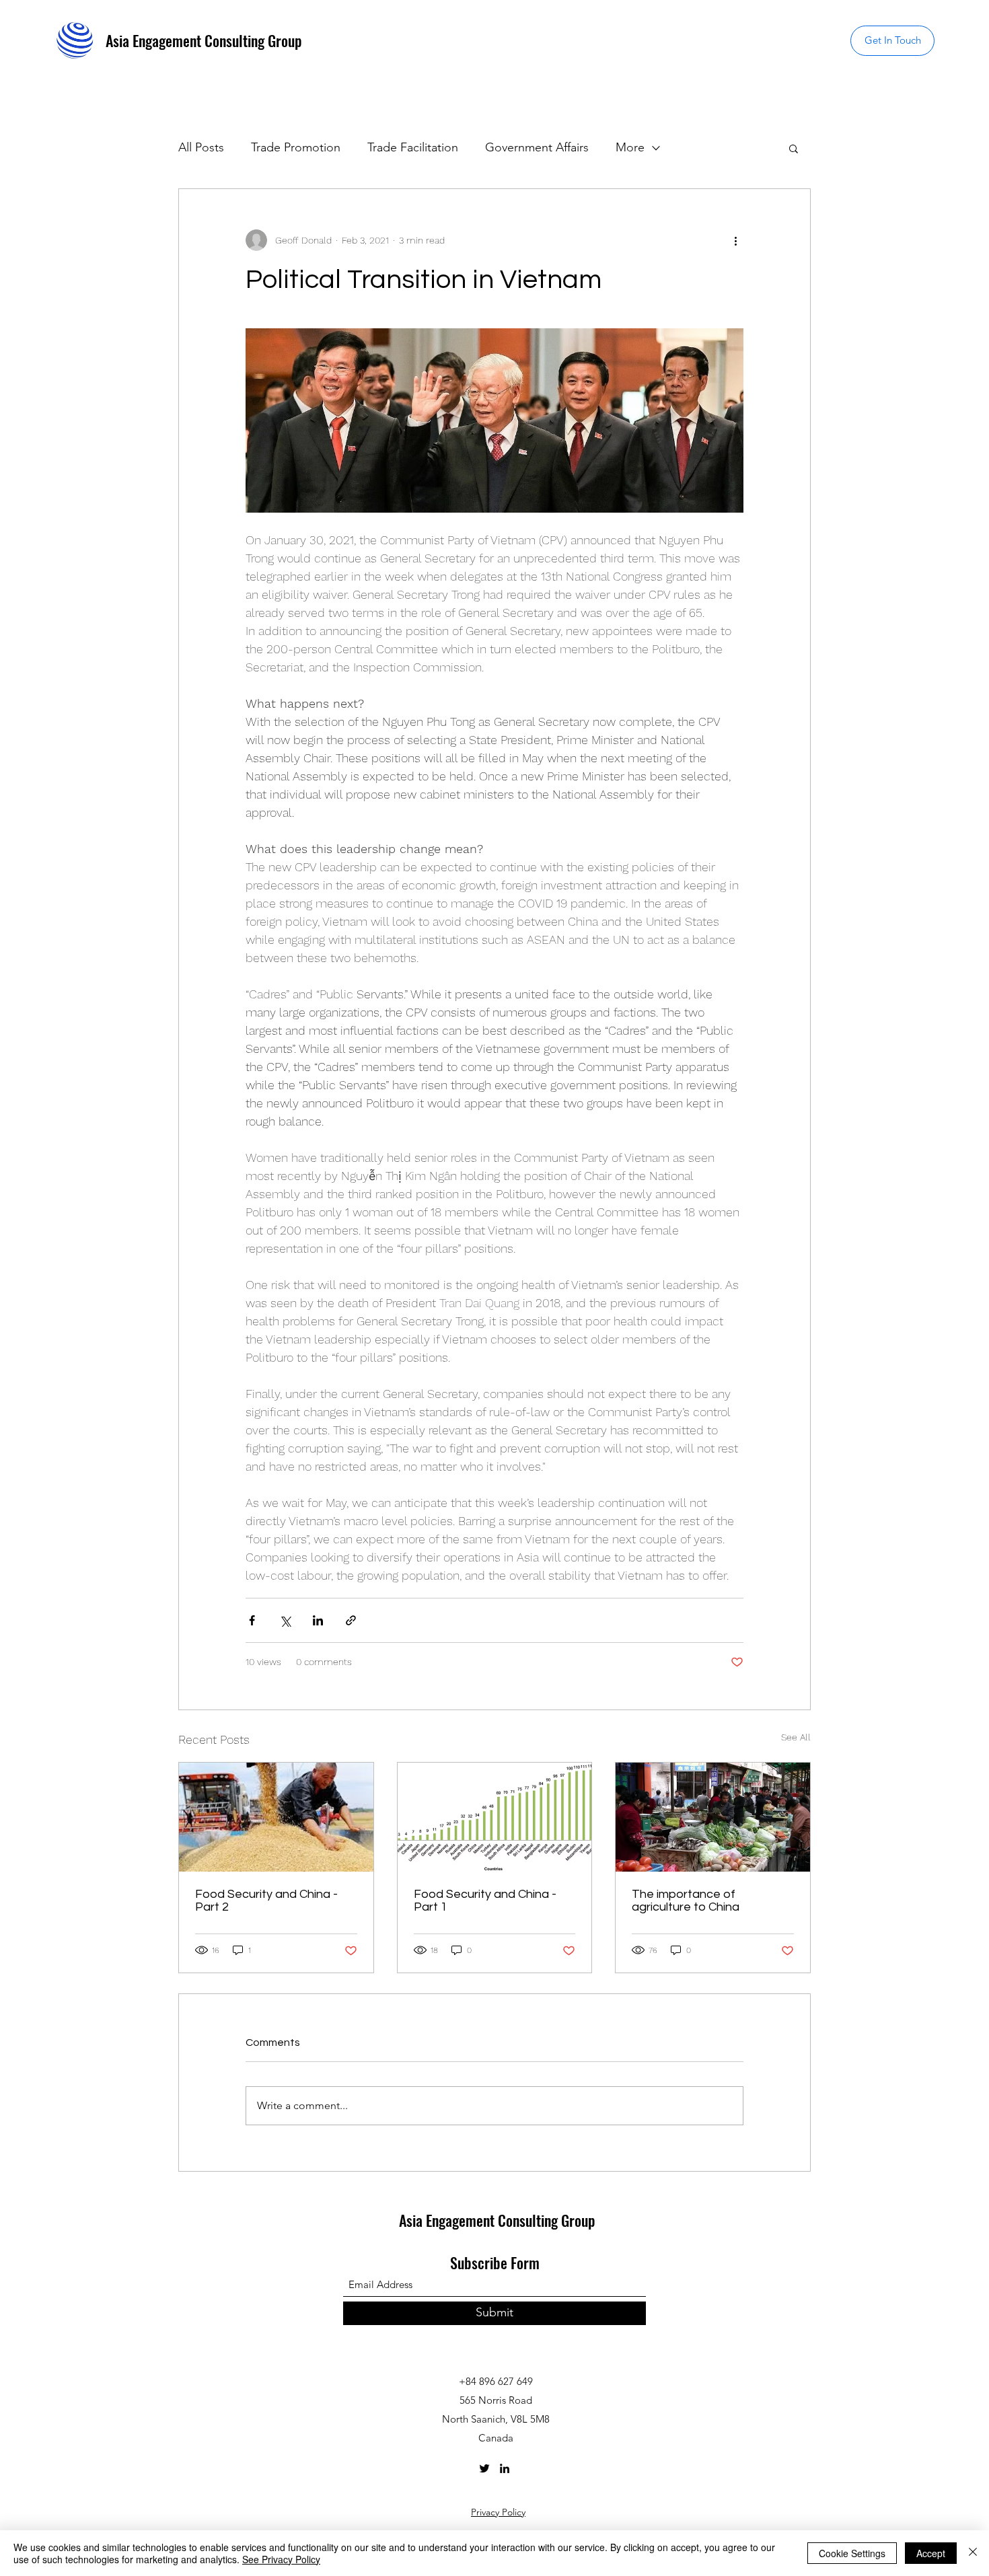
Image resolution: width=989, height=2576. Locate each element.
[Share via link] (351, 1620)
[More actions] (735, 240)
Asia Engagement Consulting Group (204, 40)
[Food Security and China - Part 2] (276, 1817)
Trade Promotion (296, 147)
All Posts (201, 147)
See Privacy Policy (281, 2559)
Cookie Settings (852, 2553)
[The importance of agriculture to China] (713, 1817)
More (630, 147)
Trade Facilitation (413, 147)
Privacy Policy (498, 2512)
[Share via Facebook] (252, 1620)
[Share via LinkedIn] (318, 1620)
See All (796, 1737)
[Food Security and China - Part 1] (495, 1817)
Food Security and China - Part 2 (266, 1901)
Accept (931, 2553)
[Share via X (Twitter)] (285, 1620)
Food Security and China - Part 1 (485, 1901)
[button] (892, 41)
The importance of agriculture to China (686, 1901)
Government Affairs (537, 147)
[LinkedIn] (505, 2468)
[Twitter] (484, 2468)
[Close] (973, 2553)
